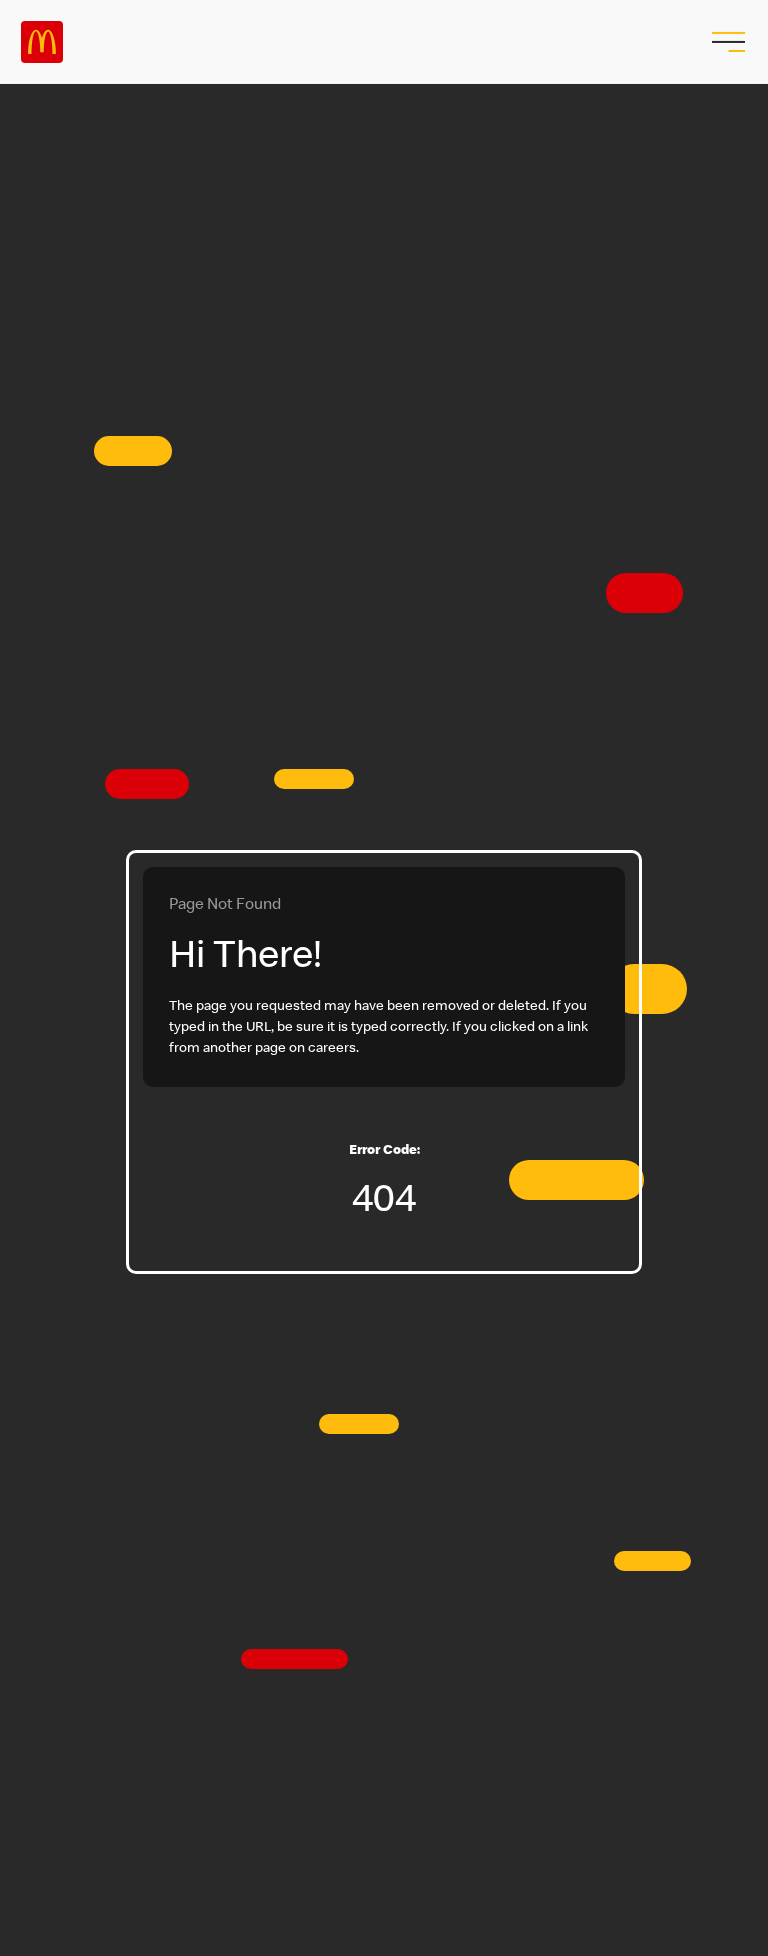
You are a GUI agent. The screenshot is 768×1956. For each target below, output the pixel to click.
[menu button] (726, 42)
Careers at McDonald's (42, 42)
